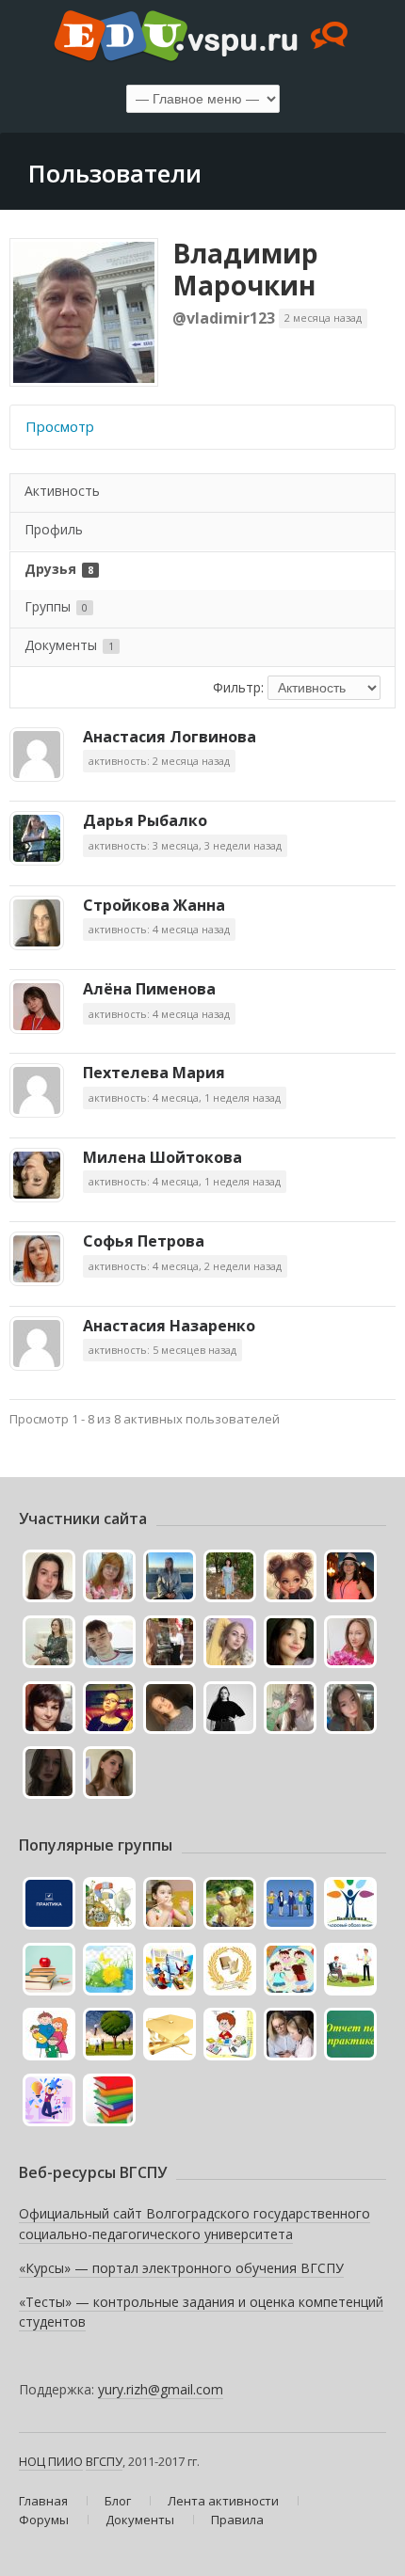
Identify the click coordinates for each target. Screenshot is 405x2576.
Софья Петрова (144, 1241)
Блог (118, 2501)
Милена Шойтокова (162, 1157)
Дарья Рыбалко (145, 820)
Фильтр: (238, 687)
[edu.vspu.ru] (202, 38)
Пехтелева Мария (154, 1073)
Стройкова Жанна (154, 905)
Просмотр (60, 426)
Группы (56, 606)
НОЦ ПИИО (51, 2461)
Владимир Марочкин (245, 269)
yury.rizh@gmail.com (161, 2389)
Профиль (54, 529)
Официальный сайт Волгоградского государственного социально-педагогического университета (194, 2224)
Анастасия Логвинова (170, 737)
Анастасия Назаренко (169, 1326)
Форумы (44, 2520)
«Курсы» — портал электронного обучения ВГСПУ (181, 2268)
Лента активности (223, 2501)
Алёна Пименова (149, 989)
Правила (237, 2520)
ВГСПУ (104, 2461)
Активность (62, 491)
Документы (69, 645)
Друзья (59, 569)
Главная (43, 2501)
